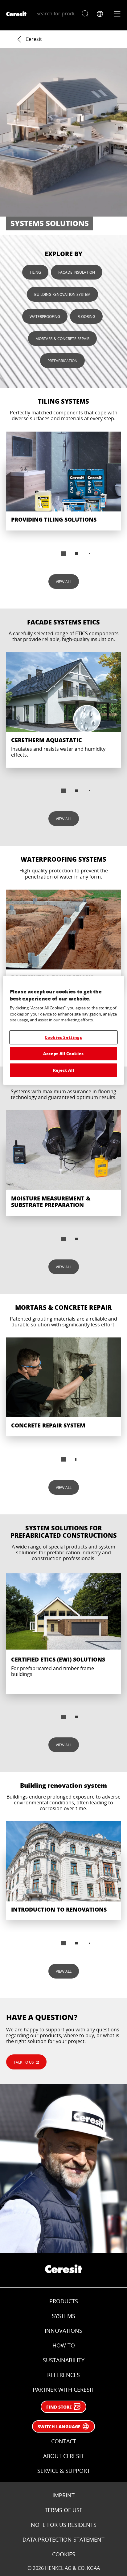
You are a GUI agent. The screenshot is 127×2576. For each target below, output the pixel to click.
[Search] (86, 14)
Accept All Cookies (63, 1053)
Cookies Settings (63, 1037)
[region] (63, 1030)
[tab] (63, 554)
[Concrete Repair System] (63, 1387)
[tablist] (63, 1239)
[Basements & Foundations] (63, 939)
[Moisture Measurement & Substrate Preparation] (63, 1163)
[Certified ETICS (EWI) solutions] (63, 1633)
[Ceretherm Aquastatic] (63, 710)
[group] (63, 498)
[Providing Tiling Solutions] (63, 481)
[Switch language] (100, 14)
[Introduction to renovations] (63, 1871)
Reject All (64, 1070)
